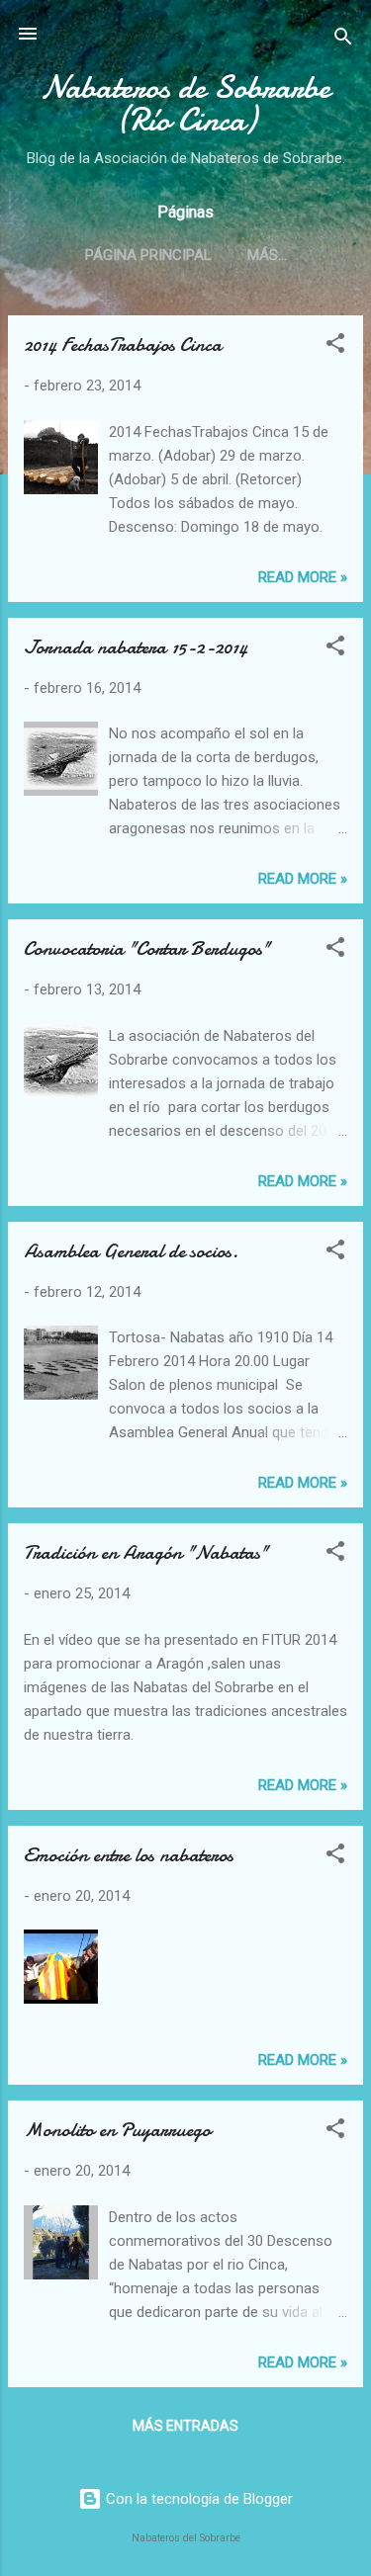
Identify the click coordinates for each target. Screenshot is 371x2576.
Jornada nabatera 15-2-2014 (136, 647)
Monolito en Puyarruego (117, 2130)
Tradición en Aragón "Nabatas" (146, 1552)
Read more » (303, 577)
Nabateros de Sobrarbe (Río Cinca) (185, 104)
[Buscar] (343, 40)
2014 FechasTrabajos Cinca (123, 344)
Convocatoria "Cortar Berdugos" (147, 948)
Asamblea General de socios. (131, 1251)
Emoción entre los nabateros (129, 1855)
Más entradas (185, 2426)
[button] (335, 346)
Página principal (148, 255)
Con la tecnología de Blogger (197, 2499)
